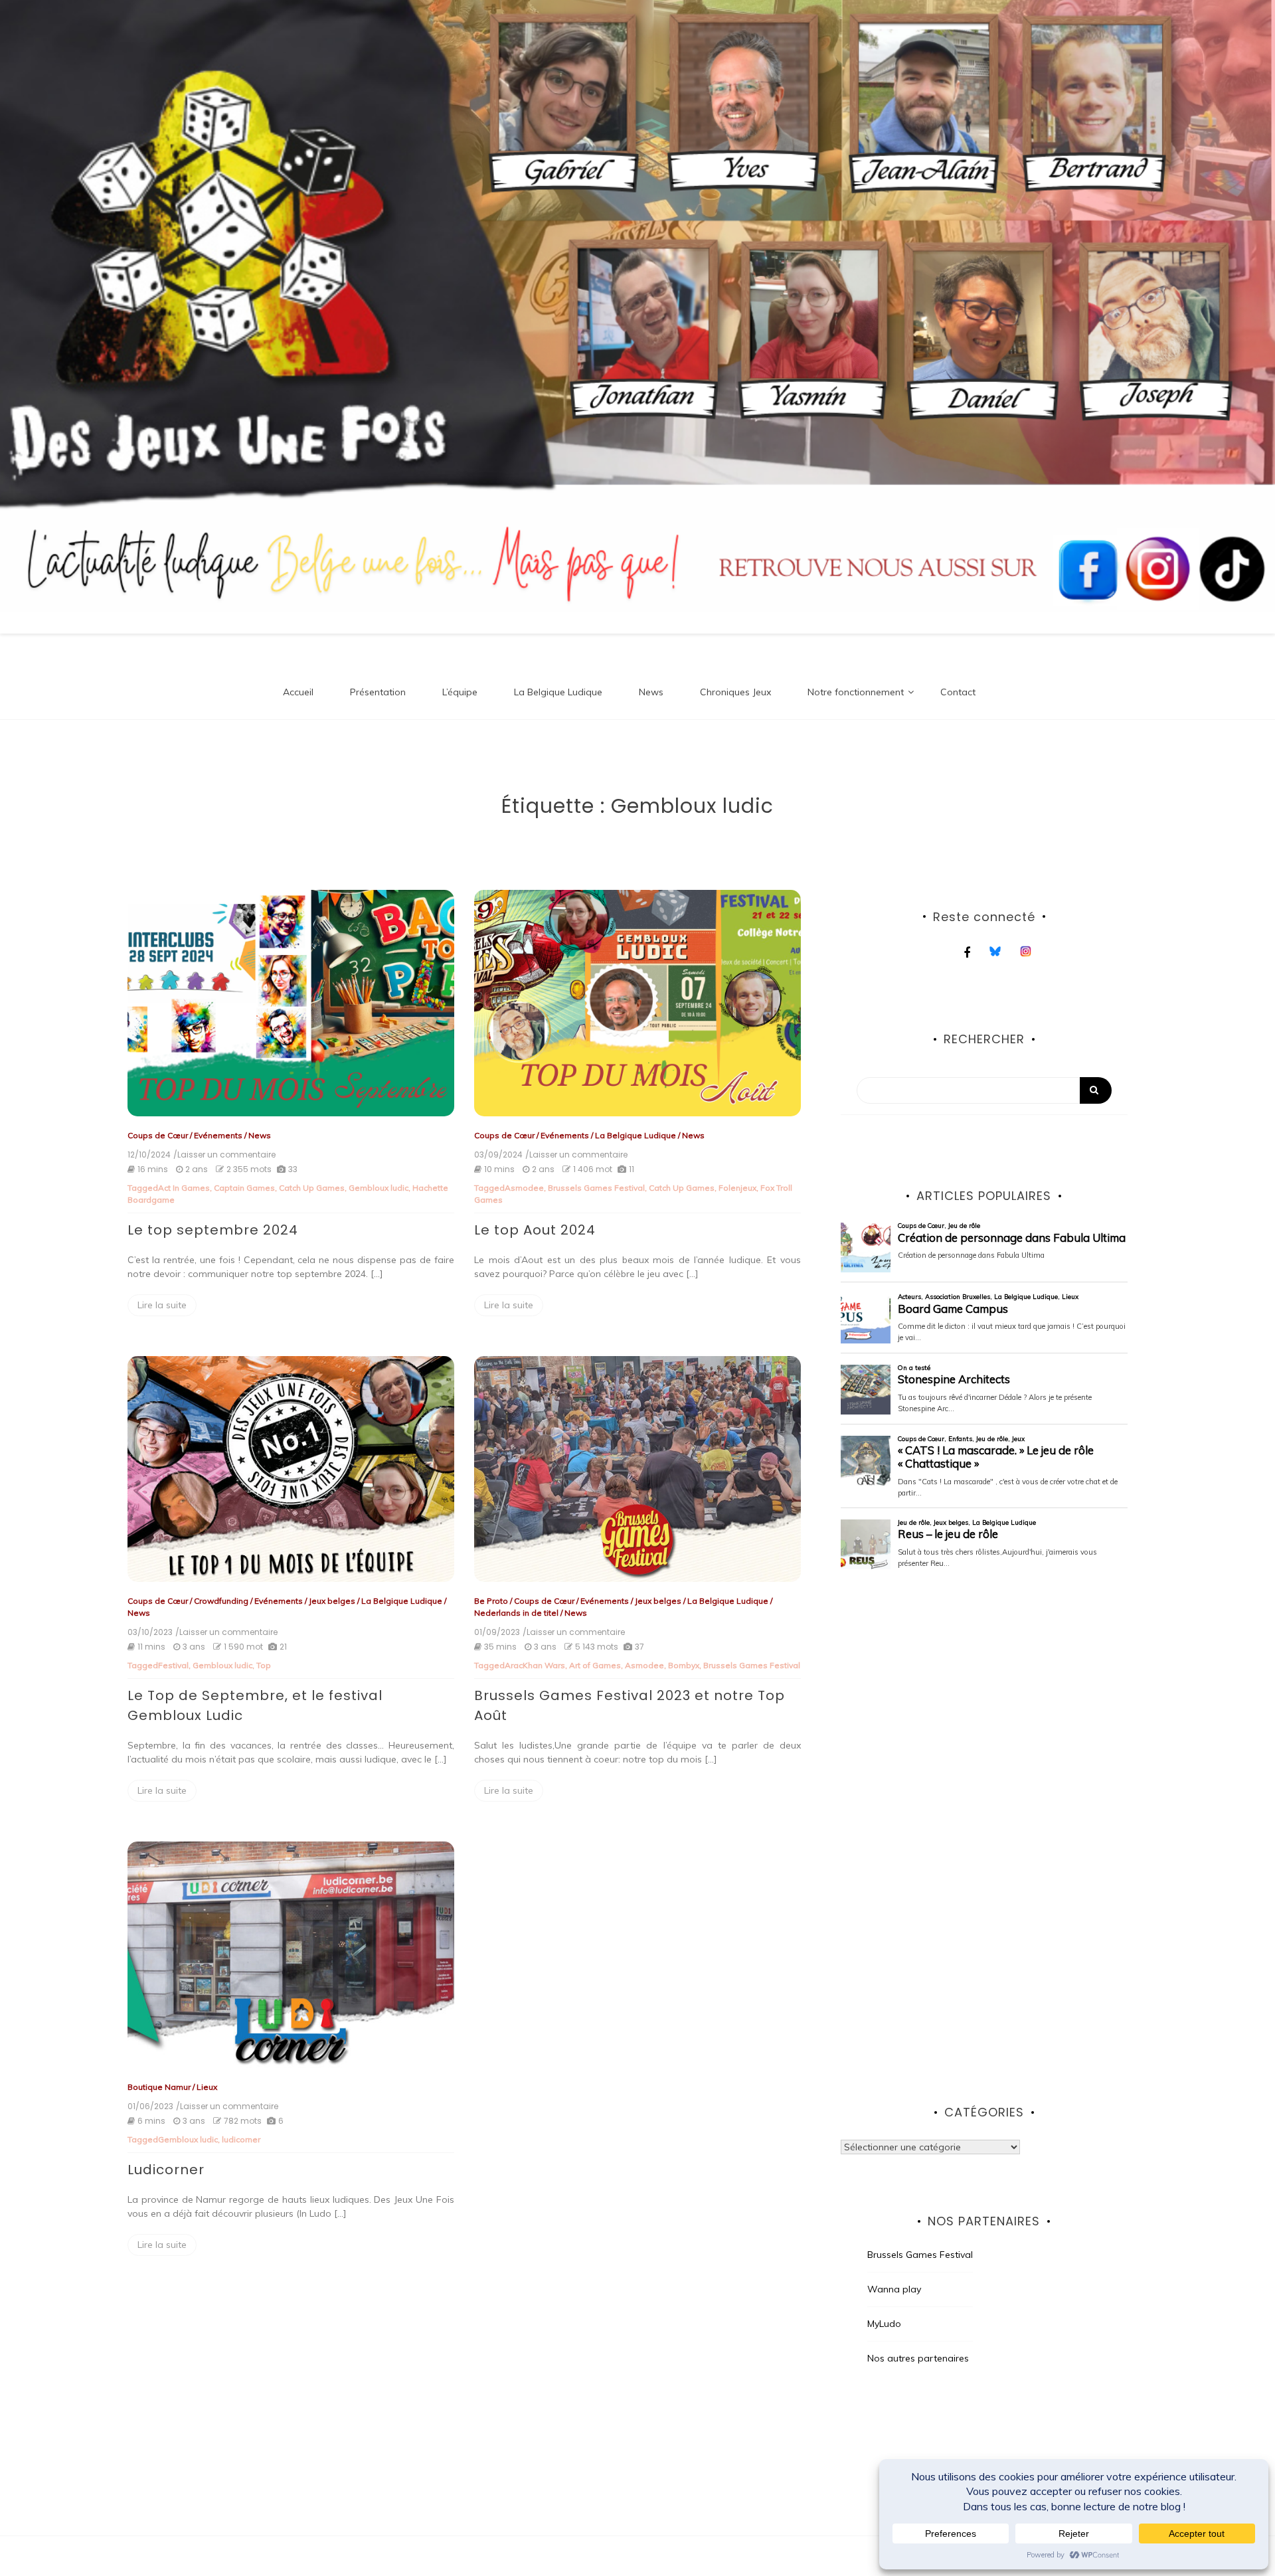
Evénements (218, 1135)
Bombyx (684, 1665)
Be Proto (491, 1601)
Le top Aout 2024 (535, 1230)
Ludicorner (166, 2170)
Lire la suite (162, 1305)
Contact (958, 692)
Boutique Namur (159, 2087)
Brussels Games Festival (596, 1188)
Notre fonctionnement (856, 692)
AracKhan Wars (535, 1665)
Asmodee (524, 1188)
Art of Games (595, 1665)
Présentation (378, 692)
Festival (173, 1665)
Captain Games (244, 1188)
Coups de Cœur (158, 1135)
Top (264, 1665)
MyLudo (884, 2324)
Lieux (207, 2087)
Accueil (298, 692)
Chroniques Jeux (735, 692)
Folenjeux (737, 1188)
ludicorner (241, 2139)
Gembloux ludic (379, 1188)
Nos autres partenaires (918, 2358)
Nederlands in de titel (516, 1613)
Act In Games (184, 1188)
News (651, 692)
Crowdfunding (221, 1601)
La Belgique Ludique (558, 692)
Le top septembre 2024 (213, 1230)
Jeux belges (332, 1601)
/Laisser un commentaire (224, 1155)
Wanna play (894, 2289)
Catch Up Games (312, 1188)
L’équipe (460, 692)
